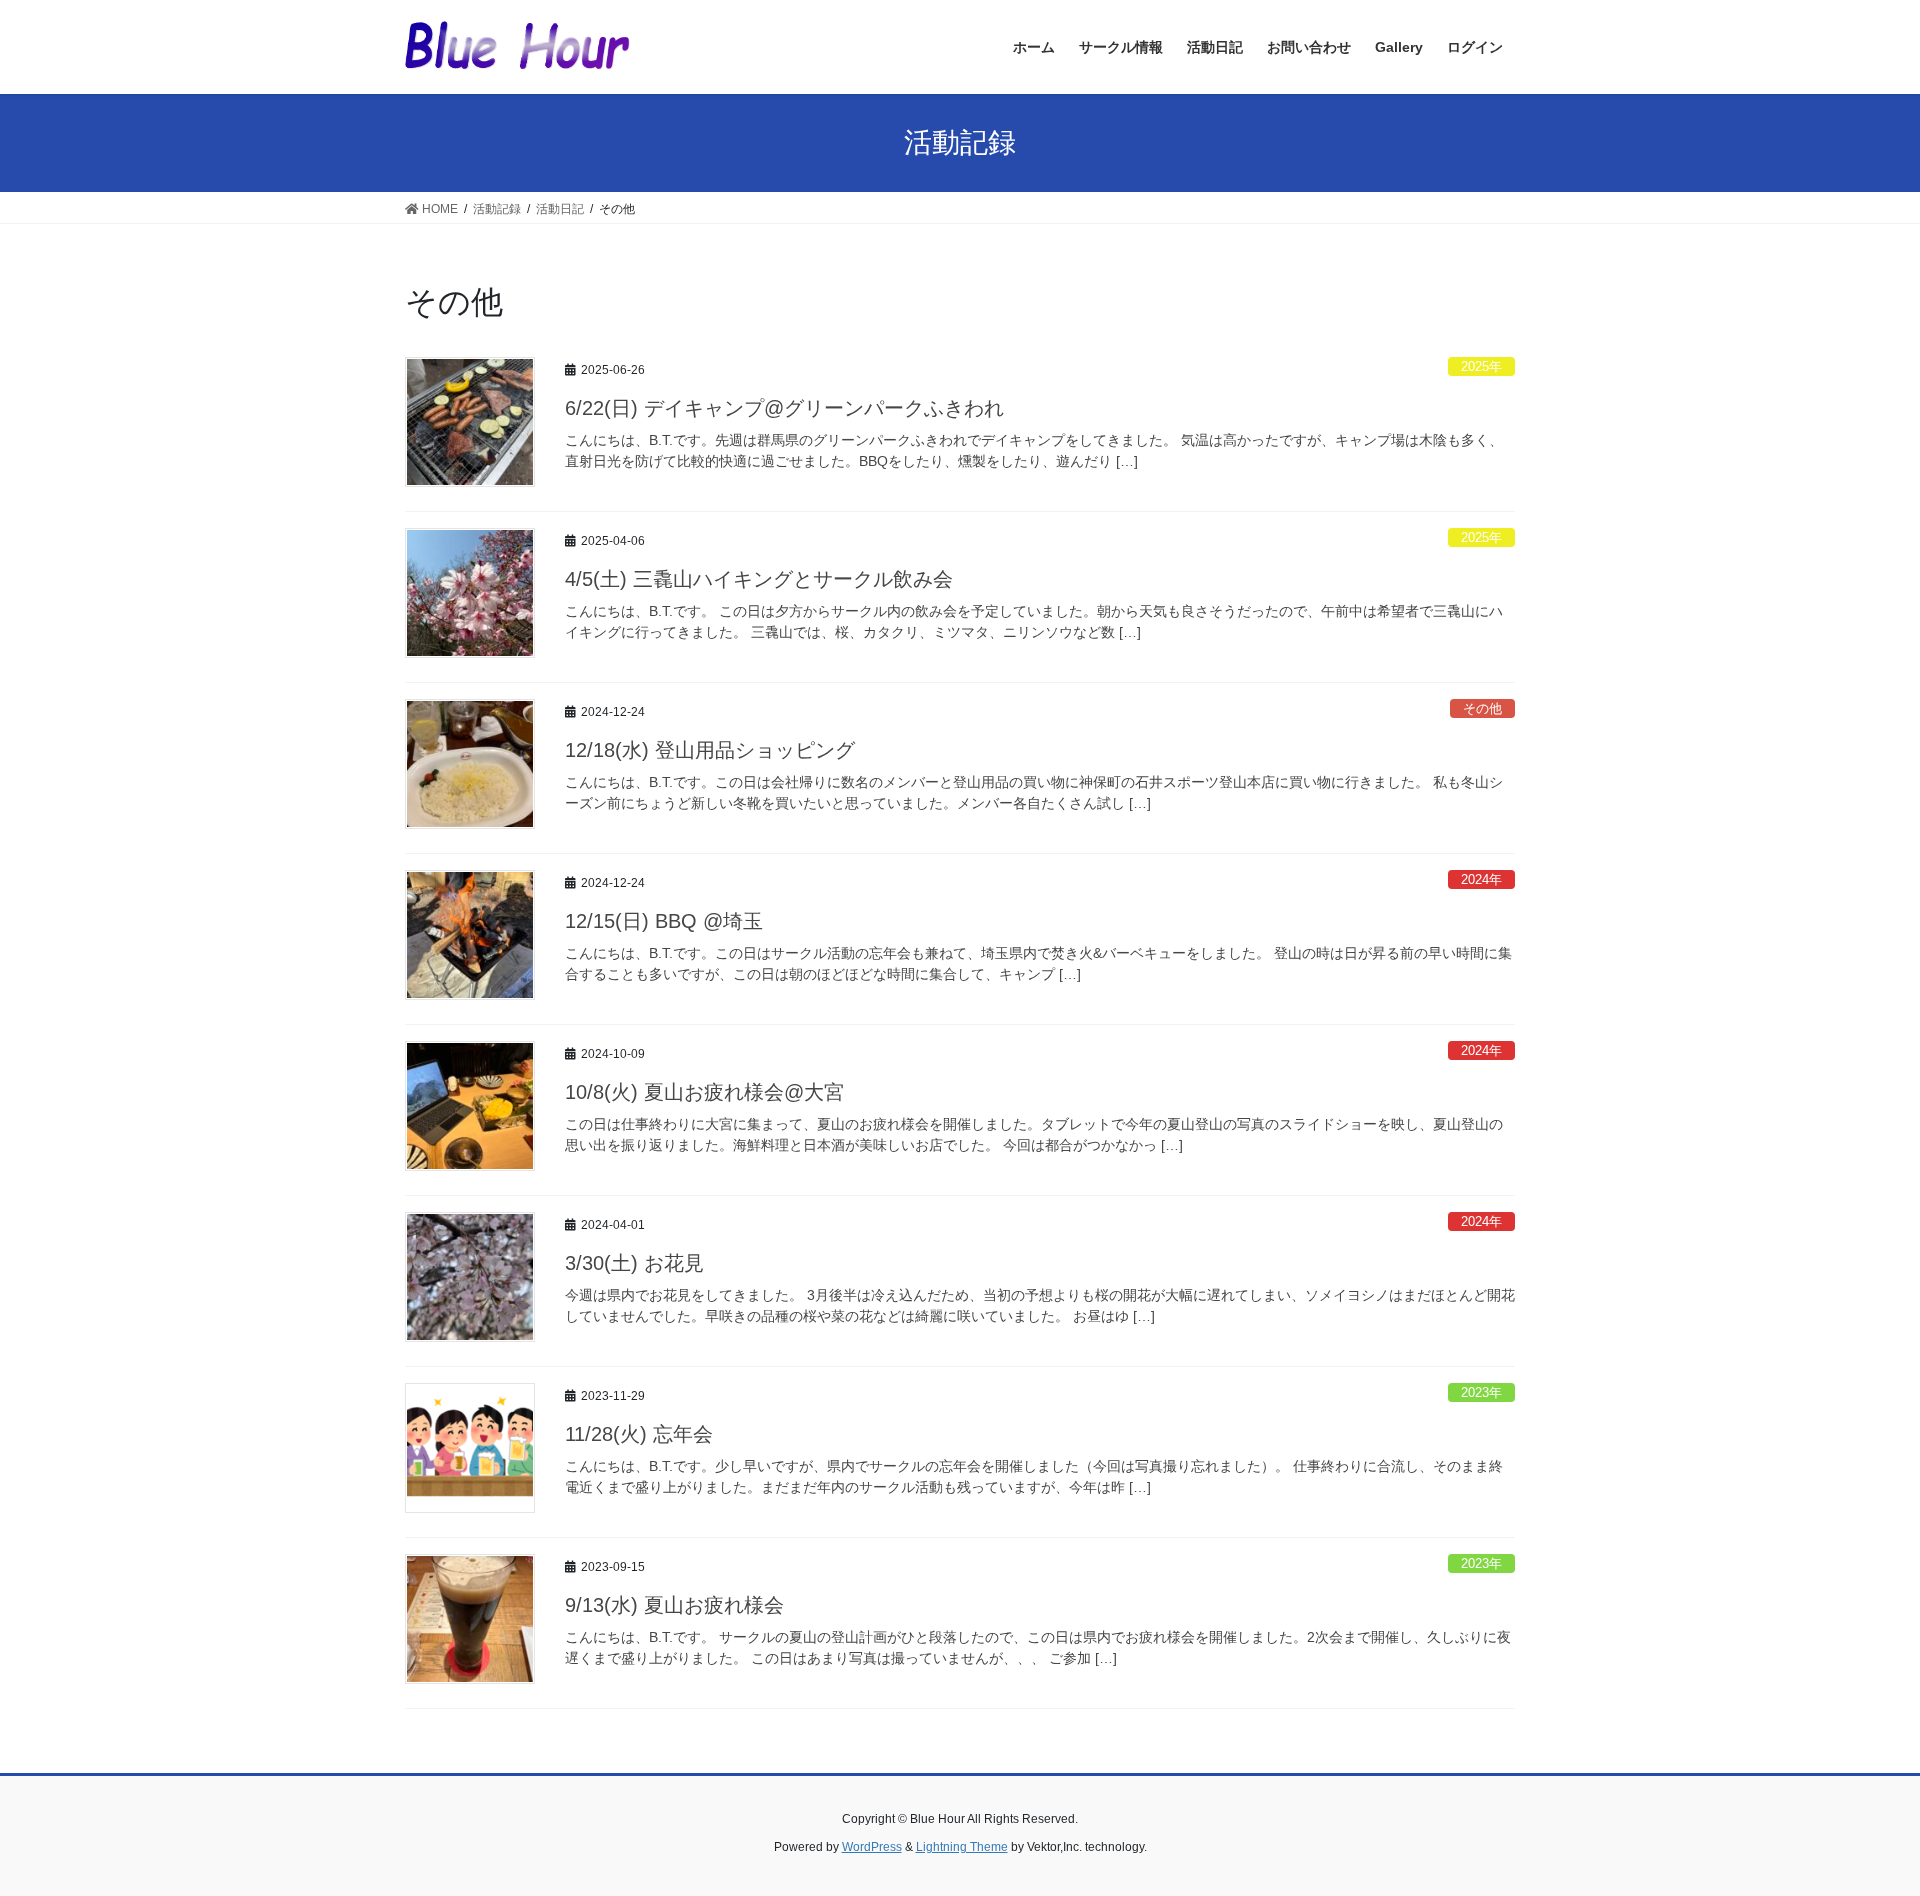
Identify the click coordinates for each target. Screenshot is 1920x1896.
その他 (1482, 708)
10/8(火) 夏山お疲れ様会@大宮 (704, 1092)
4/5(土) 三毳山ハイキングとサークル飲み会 (759, 579)
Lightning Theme (962, 1847)
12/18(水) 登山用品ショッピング (710, 750)
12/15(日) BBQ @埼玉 (664, 921)
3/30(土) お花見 (634, 1263)
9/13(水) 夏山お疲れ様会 (674, 1605)
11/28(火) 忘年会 (639, 1434)
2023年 (1481, 1392)
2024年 (1481, 879)
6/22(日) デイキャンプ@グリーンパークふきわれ (784, 408)
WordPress (872, 1847)
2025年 (1481, 366)
